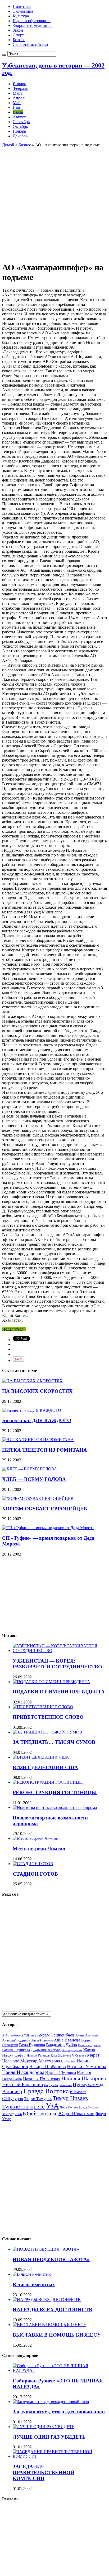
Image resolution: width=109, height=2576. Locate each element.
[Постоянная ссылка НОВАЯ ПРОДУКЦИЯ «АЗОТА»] (46, 2249)
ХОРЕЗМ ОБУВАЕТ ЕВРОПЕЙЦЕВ (45, 1509)
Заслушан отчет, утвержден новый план (59, 2412)
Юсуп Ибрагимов (76, 2113)
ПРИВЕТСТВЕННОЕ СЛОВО (48, 1717)
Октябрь (20, 126)
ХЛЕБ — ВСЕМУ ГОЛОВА (34, 1479)
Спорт (18, 35)
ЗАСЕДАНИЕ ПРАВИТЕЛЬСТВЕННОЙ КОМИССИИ (44, 2473)
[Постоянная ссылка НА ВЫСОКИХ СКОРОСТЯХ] (32, 1381)
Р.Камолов (78, 2092)
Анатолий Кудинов (16, 2040)
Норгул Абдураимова (58, 2085)
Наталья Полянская (42, 2079)
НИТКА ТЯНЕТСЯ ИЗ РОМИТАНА (45, 1450)
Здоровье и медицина (32, 25)
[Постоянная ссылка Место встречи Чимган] (36, 1838)
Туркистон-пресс (23, 2106)
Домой (8, 145)
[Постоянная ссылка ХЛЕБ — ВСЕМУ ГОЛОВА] (30, 1469)
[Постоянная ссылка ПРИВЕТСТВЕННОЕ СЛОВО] (43, 1707)
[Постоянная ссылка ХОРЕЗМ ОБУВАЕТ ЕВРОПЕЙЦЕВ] (38, 1498)
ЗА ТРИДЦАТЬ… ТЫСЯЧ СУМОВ (54, 1742)
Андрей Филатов (42, 2040)
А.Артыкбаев (11, 2035)
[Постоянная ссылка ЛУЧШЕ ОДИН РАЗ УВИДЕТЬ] (44, 2427)
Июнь (18, 107)
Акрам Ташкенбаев (56, 2035)
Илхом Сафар (14, 2055)
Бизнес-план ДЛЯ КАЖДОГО (37, 1420)
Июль (18, 112)
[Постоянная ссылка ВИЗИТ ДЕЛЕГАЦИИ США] (41, 1757)
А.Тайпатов (29, 2035)
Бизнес (19, 40)
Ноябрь (19, 131)
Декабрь (20, 136)
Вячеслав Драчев (89, 2045)
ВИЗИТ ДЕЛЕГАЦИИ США (45, 1767)
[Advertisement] (54, 202)
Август (19, 117)
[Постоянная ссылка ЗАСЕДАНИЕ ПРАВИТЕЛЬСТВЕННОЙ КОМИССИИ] (60, 2456)
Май (17, 103)
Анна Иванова (67, 2040)
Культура (21, 16)
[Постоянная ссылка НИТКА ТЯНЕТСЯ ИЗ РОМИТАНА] (38, 1440)
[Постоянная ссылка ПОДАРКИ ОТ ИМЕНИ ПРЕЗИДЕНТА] (51, 1682)
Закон (18, 30)
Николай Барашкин (23, 2084)
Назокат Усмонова (87, 2066)
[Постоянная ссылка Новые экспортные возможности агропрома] (55, 1807)
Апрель (19, 98)
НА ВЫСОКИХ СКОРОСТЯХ (37, 1391)
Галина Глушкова (16, 2050)
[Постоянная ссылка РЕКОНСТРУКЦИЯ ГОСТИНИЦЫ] (48, 1782)
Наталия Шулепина (61, 2073)
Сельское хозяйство (30, 44)
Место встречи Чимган (39, 1849)
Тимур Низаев (70, 2098)
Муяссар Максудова (40, 2061)
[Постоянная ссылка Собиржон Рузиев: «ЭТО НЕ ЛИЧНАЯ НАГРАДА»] (60, 2370)
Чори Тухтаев (69, 2107)
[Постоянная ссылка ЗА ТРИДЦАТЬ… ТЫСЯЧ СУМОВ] (47, 1732)
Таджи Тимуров (38, 2099)
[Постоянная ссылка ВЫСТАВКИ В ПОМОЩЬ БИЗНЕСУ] (49, 2325)
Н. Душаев (68, 2061)
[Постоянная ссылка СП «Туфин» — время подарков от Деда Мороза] (48, 1528)
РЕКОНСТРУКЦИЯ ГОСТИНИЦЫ (55, 1792)
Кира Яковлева (61, 2055)
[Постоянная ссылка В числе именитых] (32, 2274)
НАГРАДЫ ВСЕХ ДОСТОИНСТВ (53, 2310)
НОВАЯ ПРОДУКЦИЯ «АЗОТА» (51, 2259)
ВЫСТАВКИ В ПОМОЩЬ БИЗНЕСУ (57, 2335)
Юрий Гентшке (40, 2113)
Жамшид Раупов (72, 2050)
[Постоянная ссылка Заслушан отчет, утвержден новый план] (51, 2402)
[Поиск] (4, 55)
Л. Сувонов (79, 2055)
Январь (19, 84)
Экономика (23, 11)
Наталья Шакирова (84, 2078)
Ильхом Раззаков (38, 2055)
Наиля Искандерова (23, 2072)
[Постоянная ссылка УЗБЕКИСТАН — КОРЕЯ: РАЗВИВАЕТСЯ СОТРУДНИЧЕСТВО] (60, 1651)
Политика (22, 6)
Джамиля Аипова (46, 2050)
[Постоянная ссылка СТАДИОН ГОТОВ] (33, 1864)
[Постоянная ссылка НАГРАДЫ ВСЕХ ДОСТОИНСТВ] (47, 2300)
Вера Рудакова (32, 2045)
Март (17, 93)
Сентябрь (21, 122)
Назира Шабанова (47, 2067)
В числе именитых (34, 2284)
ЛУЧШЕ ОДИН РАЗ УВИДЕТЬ (49, 2437)
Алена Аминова (87, 2035)
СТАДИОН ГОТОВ (35, 1874)
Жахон (89, 2050)
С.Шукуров (13, 2099)
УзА (52, 2106)
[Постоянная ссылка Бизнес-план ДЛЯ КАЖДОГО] (32, 1410)
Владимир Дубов (62, 2045)
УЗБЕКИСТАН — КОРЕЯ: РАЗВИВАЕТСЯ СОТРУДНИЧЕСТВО (57, 1664)
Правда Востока (46, 2091)
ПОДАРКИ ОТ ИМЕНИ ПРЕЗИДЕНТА (59, 1692)
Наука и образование (32, 21)
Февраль (20, 88)
